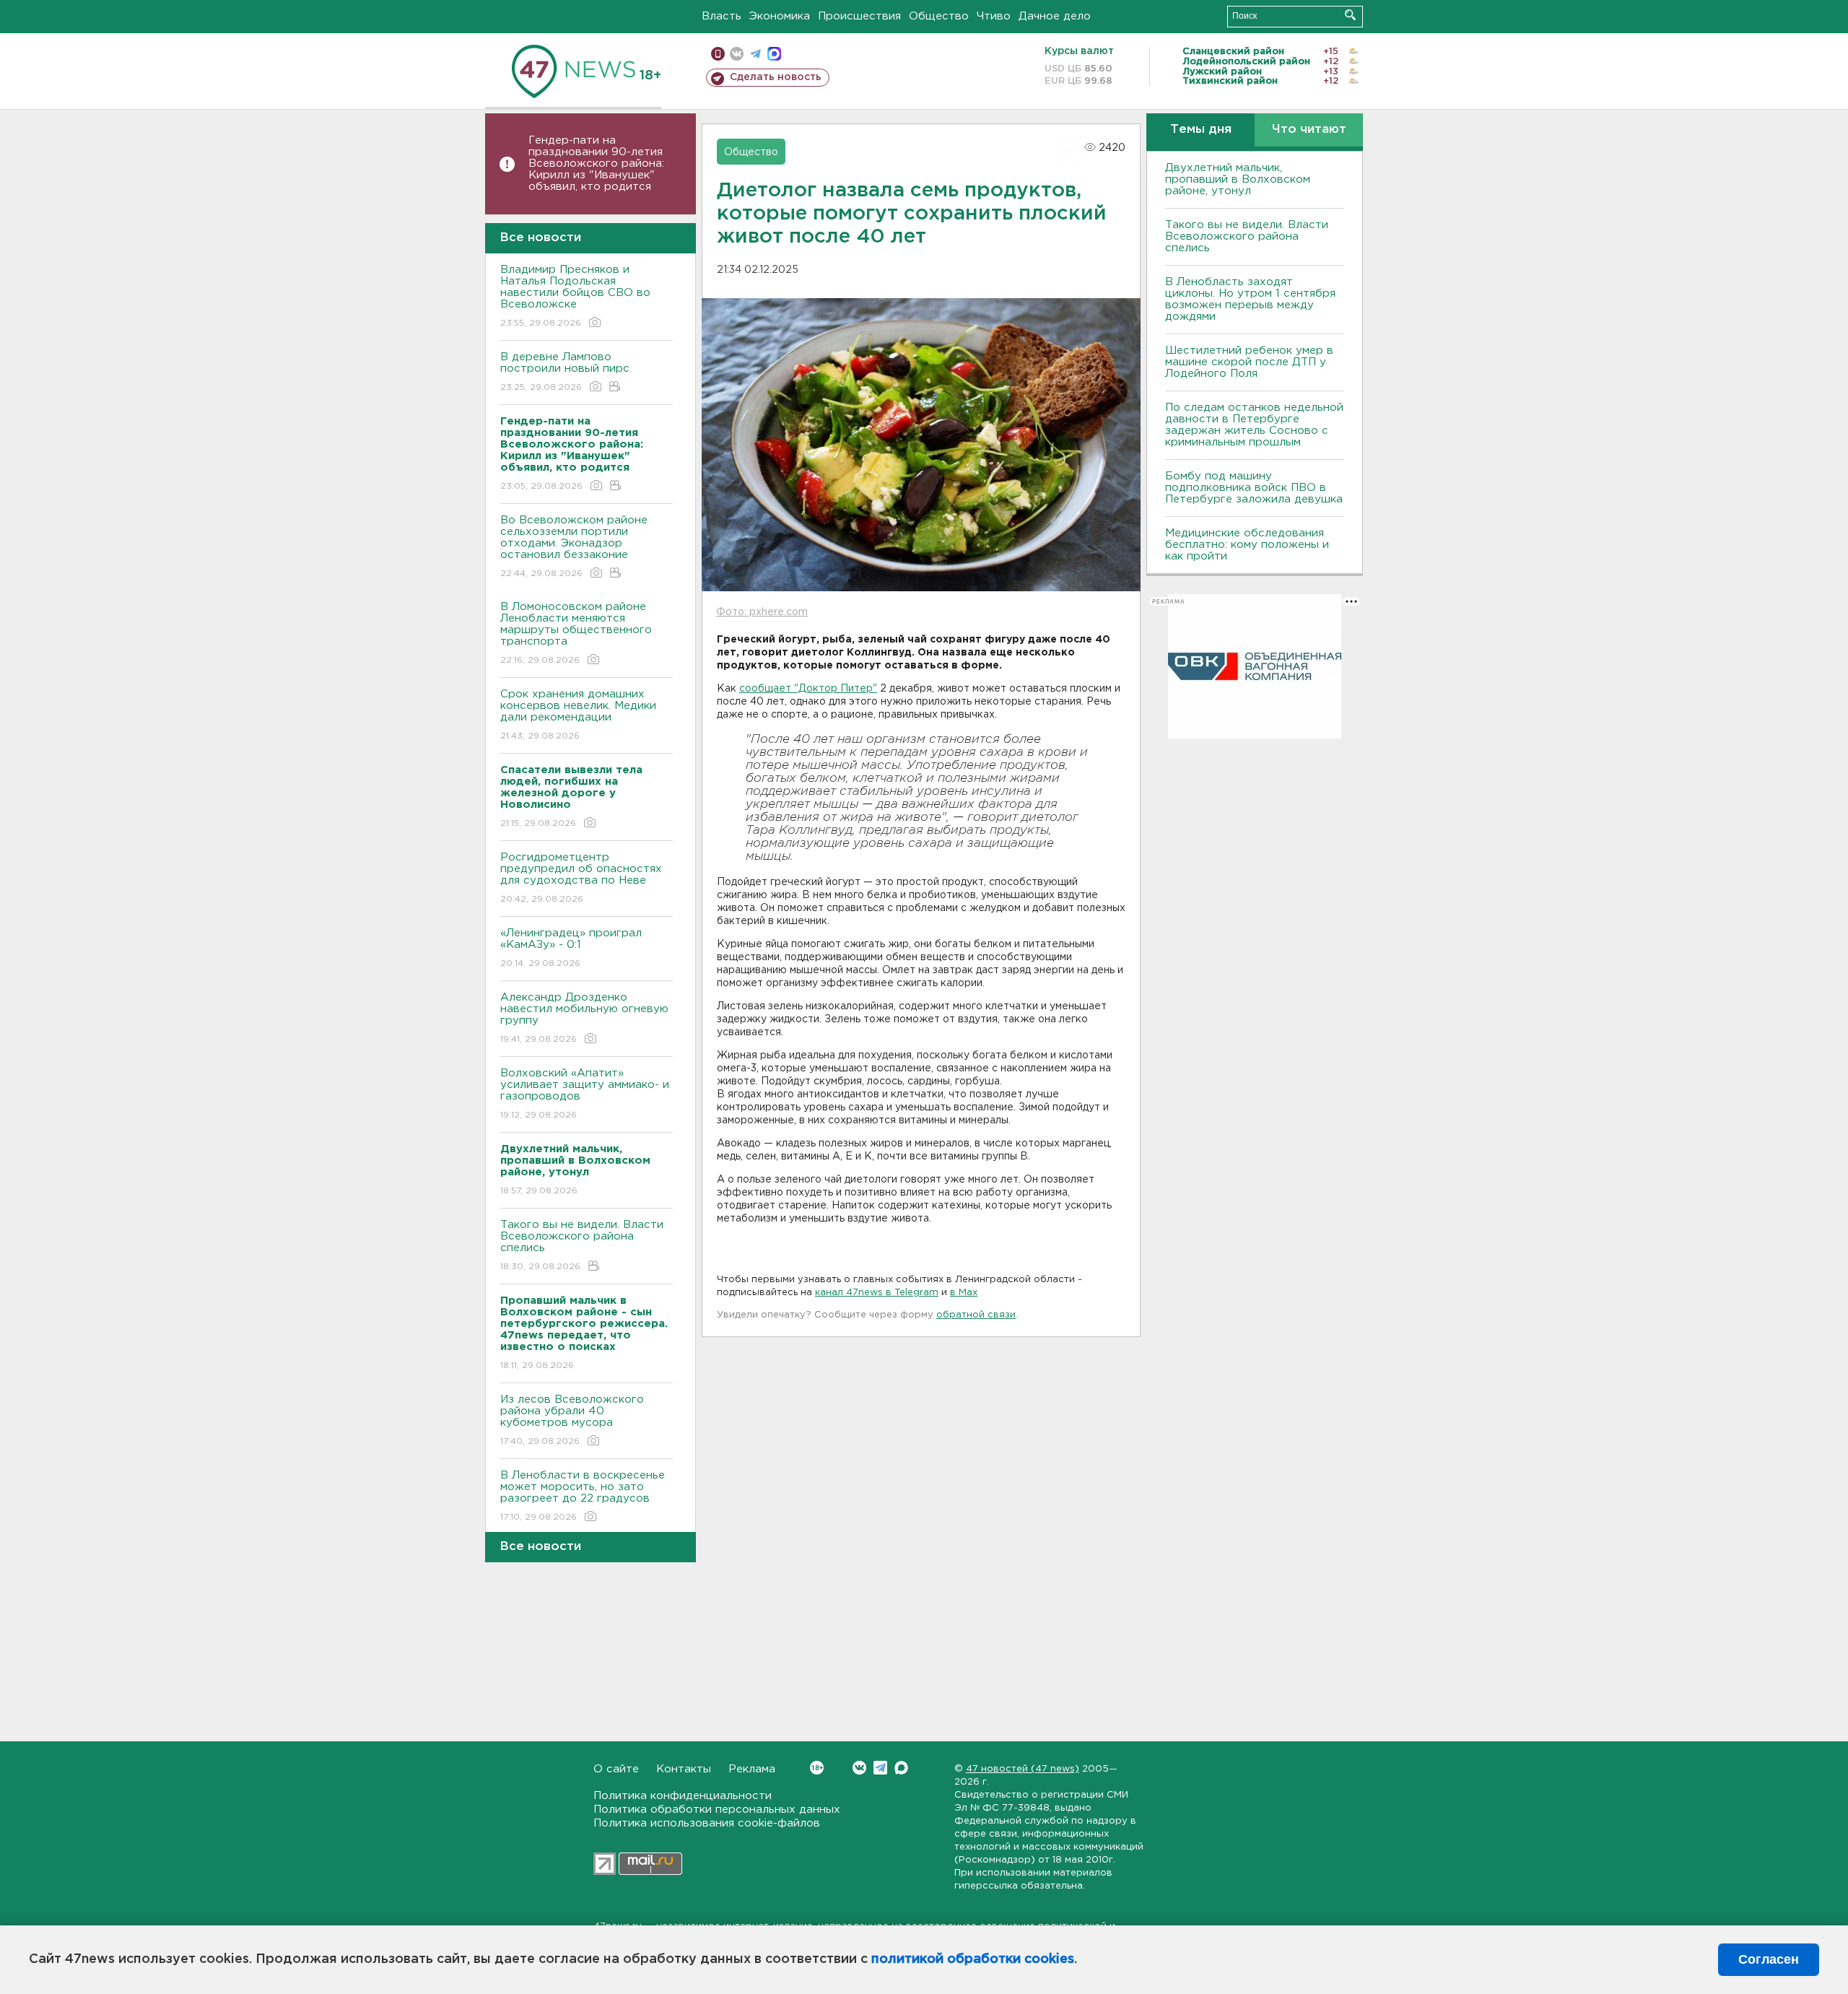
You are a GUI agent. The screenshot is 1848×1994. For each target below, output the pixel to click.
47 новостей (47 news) (1023, 1769)
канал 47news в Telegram (877, 1293)
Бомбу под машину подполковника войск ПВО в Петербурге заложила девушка (1254, 488)
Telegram (880, 1768)
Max (901, 1768)
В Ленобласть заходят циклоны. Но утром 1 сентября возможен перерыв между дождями (1250, 299)
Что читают (1309, 130)
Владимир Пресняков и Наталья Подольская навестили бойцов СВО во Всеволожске (575, 296)
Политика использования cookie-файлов (707, 1823)
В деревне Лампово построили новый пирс (565, 372)
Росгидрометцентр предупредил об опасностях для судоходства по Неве (581, 878)
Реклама (752, 1769)
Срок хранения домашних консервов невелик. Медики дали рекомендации (578, 715)
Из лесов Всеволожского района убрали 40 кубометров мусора (572, 1420)
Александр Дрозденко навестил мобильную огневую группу (584, 1018)
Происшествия (859, 16)
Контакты (684, 1769)
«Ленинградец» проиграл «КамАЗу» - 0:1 (571, 948)
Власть (722, 16)
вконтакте (737, 54)
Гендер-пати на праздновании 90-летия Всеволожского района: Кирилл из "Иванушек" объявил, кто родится (596, 164)
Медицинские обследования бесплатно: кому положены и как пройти (1247, 545)
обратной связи (976, 1315)
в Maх (964, 1293)
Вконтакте (859, 1768)
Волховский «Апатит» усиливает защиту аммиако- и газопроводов (585, 1094)
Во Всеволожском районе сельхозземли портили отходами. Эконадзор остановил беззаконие (574, 547)
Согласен (1769, 1959)
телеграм (755, 54)
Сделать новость (776, 77)
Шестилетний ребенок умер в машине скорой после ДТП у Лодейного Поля (1249, 362)
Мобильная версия (718, 54)
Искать (1350, 15)
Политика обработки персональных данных (717, 1810)
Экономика (780, 16)
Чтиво (994, 16)
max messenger (774, 54)
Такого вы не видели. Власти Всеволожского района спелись (582, 1245)
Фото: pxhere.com (762, 612)
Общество (939, 16)
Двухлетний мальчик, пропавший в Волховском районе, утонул (1238, 179)
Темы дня (1201, 130)
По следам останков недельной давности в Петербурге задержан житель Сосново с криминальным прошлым (1254, 425)
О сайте (616, 1769)
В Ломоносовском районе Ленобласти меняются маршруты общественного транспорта (576, 633)
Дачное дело (1055, 16)
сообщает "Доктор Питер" (808, 689)
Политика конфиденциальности (683, 1796)
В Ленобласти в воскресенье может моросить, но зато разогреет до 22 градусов (583, 1496)
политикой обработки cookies (973, 1959)
